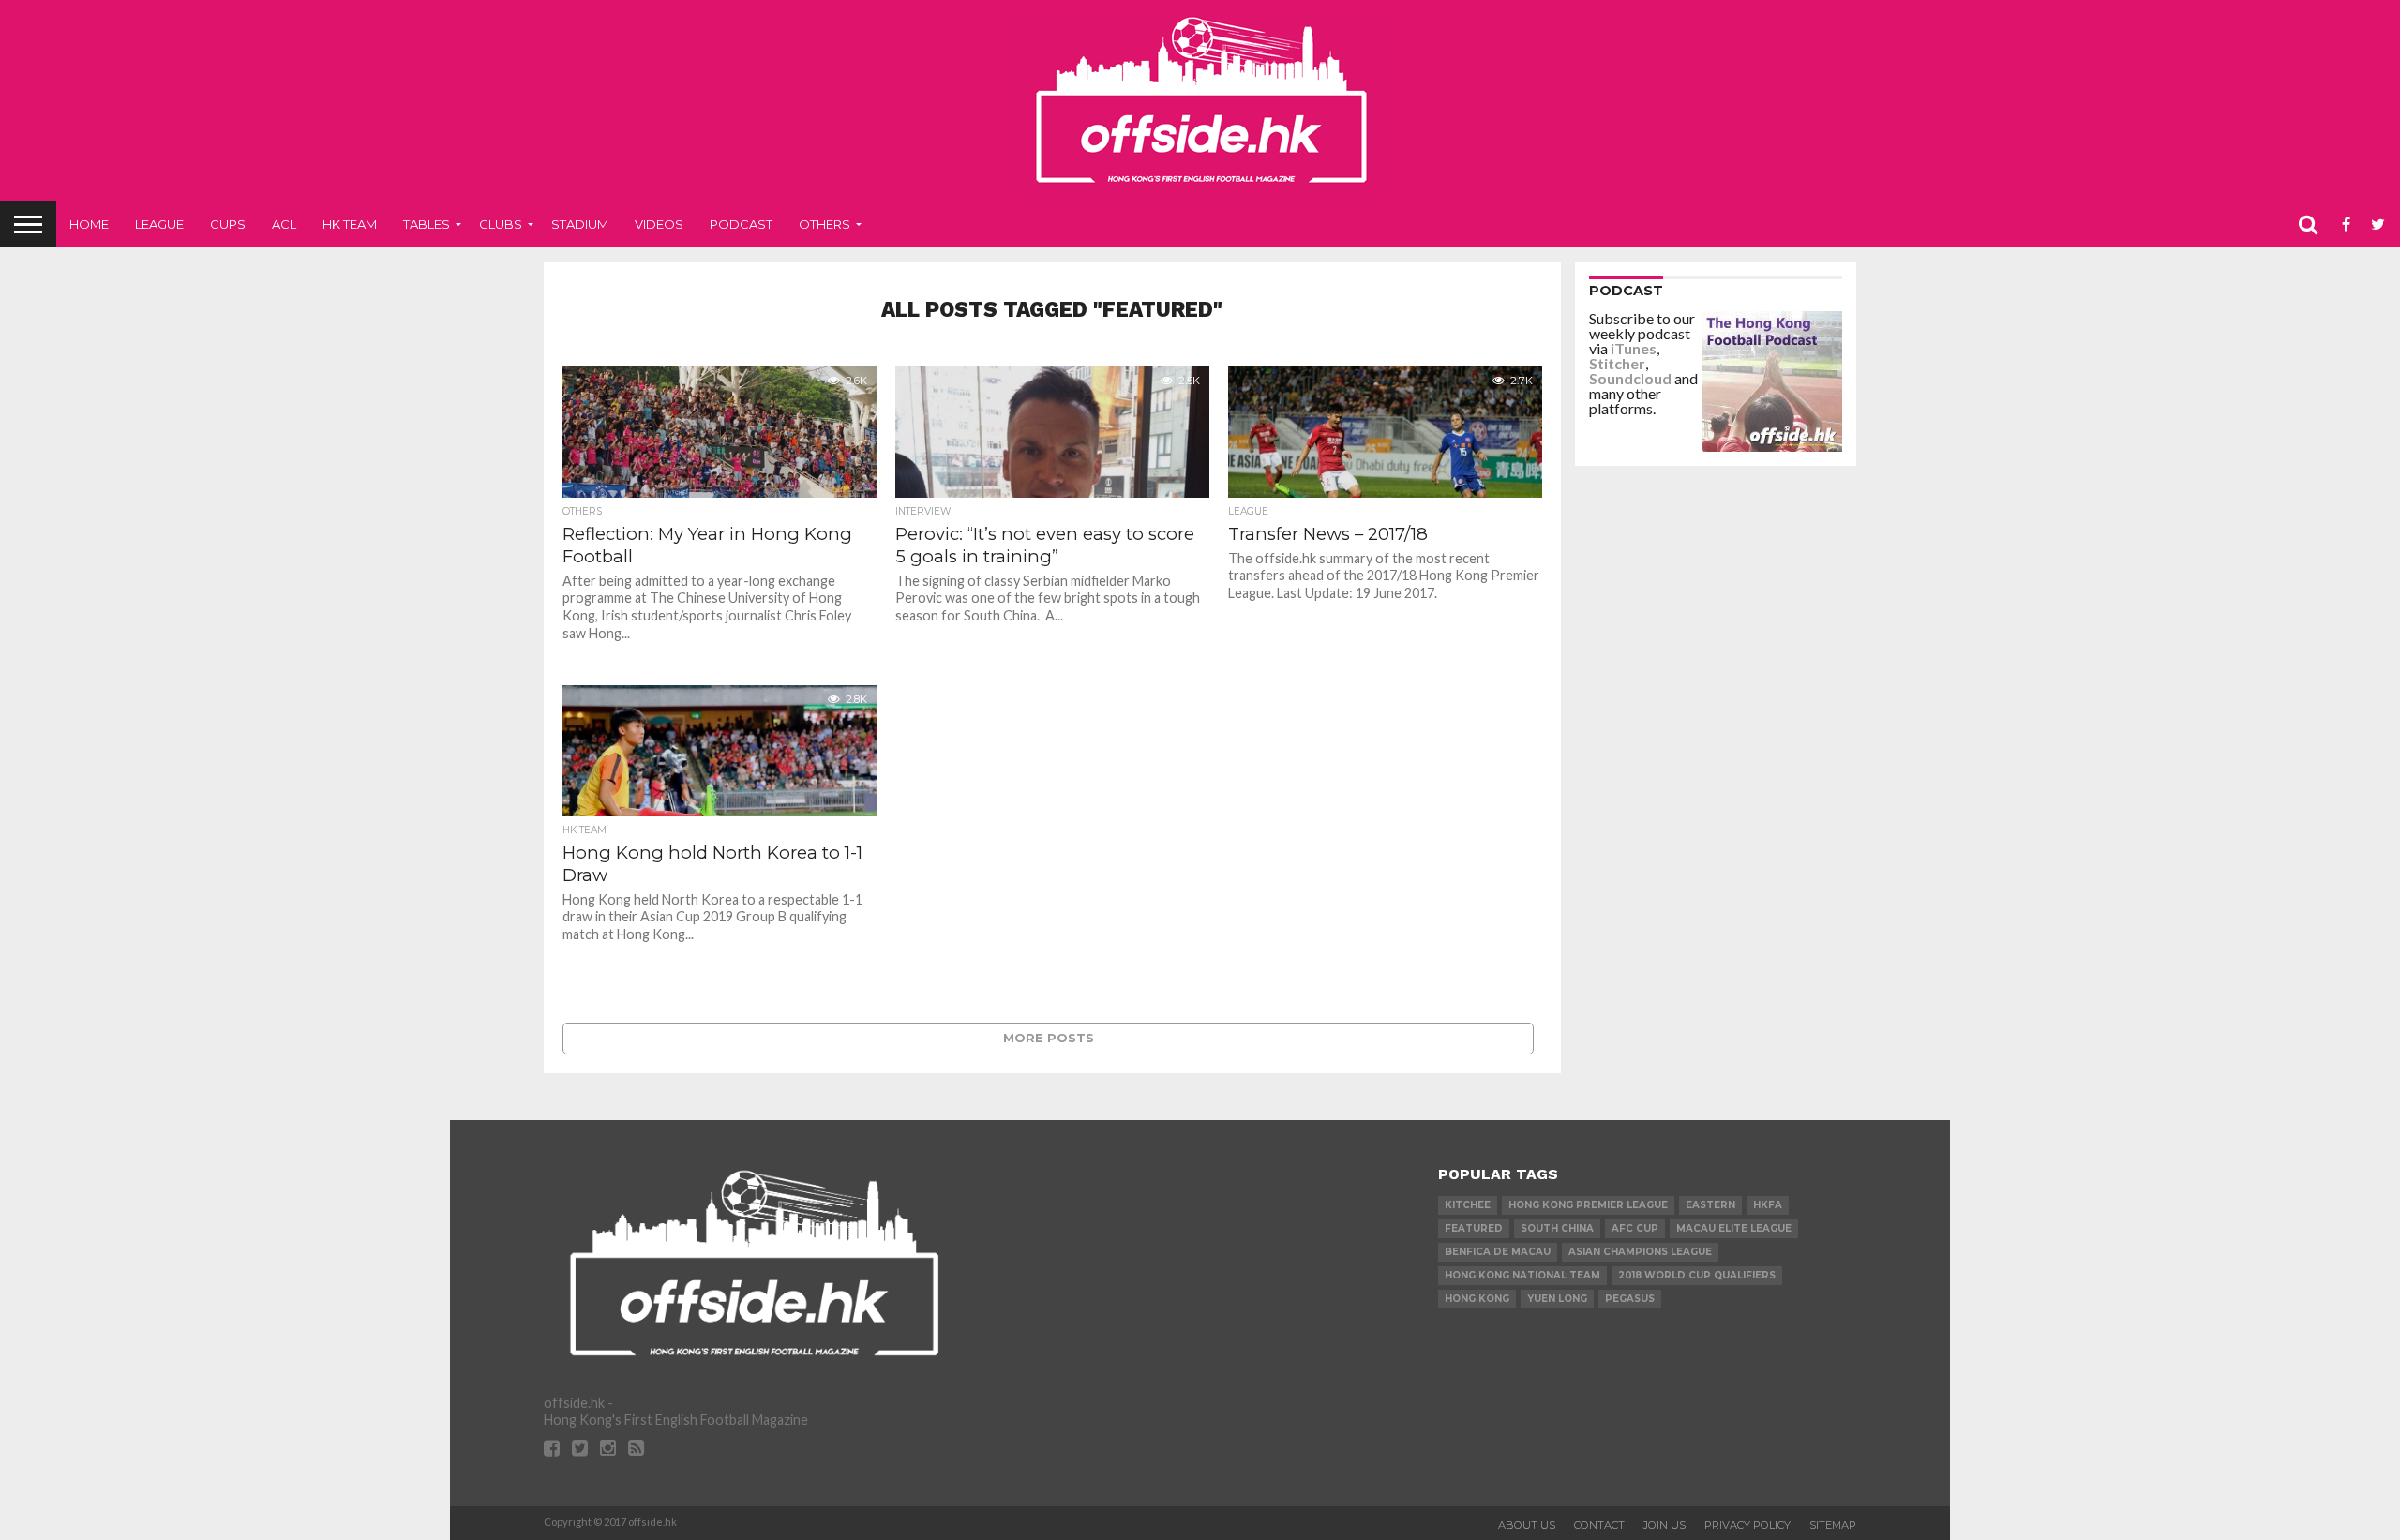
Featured (1474, 1228)
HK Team (350, 224)
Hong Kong (1477, 1299)
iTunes (1634, 348)
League (159, 224)
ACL (284, 224)
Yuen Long (1557, 1299)
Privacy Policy (1747, 1525)
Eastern (1710, 1205)
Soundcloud (1630, 378)
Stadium (580, 224)
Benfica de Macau (1498, 1252)
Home (89, 224)
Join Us (1665, 1525)
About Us (1527, 1525)
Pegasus (1630, 1299)
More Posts (1049, 1038)
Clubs (501, 224)
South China (1557, 1228)
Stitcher (1617, 363)
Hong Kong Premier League (1588, 1205)
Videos (659, 224)
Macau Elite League (1734, 1228)
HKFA (1768, 1205)
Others (825, 224)
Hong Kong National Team (1522, 1275)
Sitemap (1833, 1525)
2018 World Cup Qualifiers (1697, 1275)
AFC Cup (1635, 1228)
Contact (1599, 1525)
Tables (427, 224)
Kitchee (1468, 1205)
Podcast (741, 224)
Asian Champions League (1640, 1252)
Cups (228, 224)
